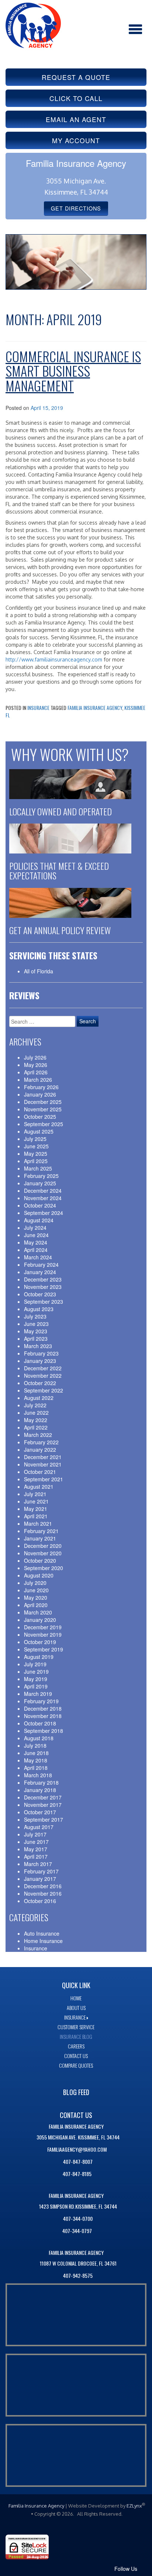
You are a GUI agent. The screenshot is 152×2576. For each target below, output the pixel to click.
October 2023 (40, 1294)
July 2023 (35, 1316)
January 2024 (40, 1272)
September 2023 (44, 1302)
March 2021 (38, 1523)
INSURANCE (75, 2017)
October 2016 (40, 1901)
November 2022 (43, 1375)
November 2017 (43, 1805)
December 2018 (43, 1708)
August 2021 (39, 1486)
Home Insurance (43, 1941)
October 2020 (40, 1560)
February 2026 (41, 1087)
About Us (76, 2008)
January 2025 (40, 1183)
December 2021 (43, 1457)
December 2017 (43, 1797)
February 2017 (41, 1871)
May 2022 (36, 1420)
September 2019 (44, 1649)
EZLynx (134, 2506)
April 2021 (36, 1516)
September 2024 (44, 1213)
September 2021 (44, 1479)
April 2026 (36, 1072)
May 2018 (36, 1760)
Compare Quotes (76, 2065)
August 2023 (39, 1309)
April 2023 (36, 1338)
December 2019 (43, 1627)
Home (76, 1998)
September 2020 (44, 1568)
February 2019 (41, 1701)
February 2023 (41, 1353)
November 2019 (43, 1634)
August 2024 (39, 1220)
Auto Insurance (42, 1933)
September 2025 (44, 1124)
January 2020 (40, 1620)
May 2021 (36, 1509)
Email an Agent (76, 119)
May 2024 (36, 1242)
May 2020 (36, 1597)
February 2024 (41, 1265)
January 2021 (40, 1538)
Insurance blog (76, 2036)
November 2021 (43, 1464)
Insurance (38, 708)
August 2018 (39, 1738)
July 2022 (35, 1405)
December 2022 (43, 1368)
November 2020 (43, 1553)
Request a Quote (76, 77)
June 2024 (36, 1235)
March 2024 (38, 1257)
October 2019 (40, 1642)
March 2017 (38, 1864)
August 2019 (39, 1657)
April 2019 (36, 1686)
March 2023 (38, 1346)
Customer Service (76, 2027)
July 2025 (35, 1139)
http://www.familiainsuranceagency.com (54, 659)
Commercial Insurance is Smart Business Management (73, 371)
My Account (76, 140)
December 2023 (43, 1279)
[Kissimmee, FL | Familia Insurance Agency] (33, 24)
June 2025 (36, 1146)
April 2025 (36, 1161)
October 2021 (40, 1472)
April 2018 (36, 1768)
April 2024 (36, 1250)
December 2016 (43, 1886)
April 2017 (36, 1856)
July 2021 (35, 1494)
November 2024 (43, 1198)
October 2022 (40, 1383)
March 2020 (38, 1612)
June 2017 (36, 1842)
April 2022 (36, 1427)
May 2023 (36, 1331)
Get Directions (76, 208)
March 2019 (38, 1694)
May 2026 (36, 1065)
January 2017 (40, 1879)
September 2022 (44, 1390)
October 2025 (40, 1117)
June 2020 (36, 1590)
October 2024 (40, 1205)
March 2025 (38, 1168)
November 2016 (43, 1893)
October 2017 (40, 1812)
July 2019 (35, 1664)
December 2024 (43, 1191)
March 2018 (38, 1775)
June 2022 (36, 1412)
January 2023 (40, 1361)
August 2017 (39, 1827)
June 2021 (36, 1501)
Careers (76, 2046)
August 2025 (39, 1131)
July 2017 (35, 1834)
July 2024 (35, 1228)
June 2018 (36, 1753)
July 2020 (35, 1583)
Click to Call (76, 98)
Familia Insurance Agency (95, 708)
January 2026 (40, 1094)
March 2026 (38, 1080)
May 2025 (36, 1154)
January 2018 (40, 1790)
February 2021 (41, 1531)
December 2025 (43, 1102)
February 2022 (41, 1442)
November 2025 (43, 1109)
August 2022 (39, 1398)
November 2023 (43, 1287)
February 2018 (41, 1782)
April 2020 (36, 1605)
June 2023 (36, 1324)
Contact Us (76, 2056)
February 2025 (41, 1176)
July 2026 (35, 1057)
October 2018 (40, 1723)
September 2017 (44, 1819)
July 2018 (35, 1745)
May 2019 (36, 1679)
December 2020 (43, 1546)
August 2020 (39, 1575)
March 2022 (38, 1435)
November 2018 (43, 1716)
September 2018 (44, 1731)
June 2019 (36, 1671)
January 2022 (40, 1449)
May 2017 (36, 1849)
